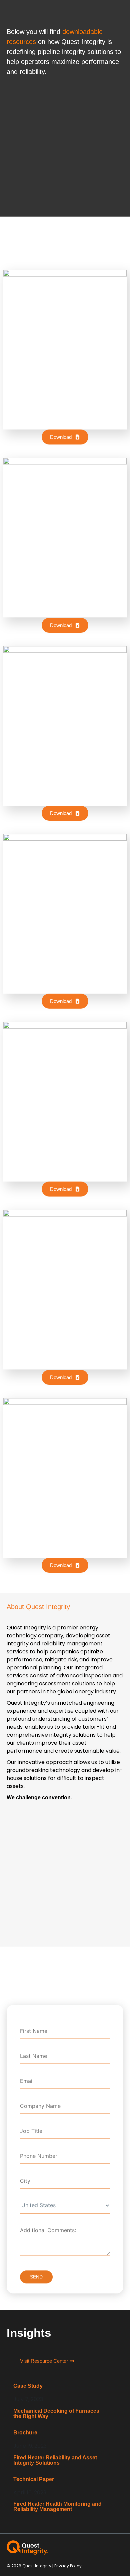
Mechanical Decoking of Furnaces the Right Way (56, 2414)
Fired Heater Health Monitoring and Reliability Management (57, 2507)
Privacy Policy (68, 2566)
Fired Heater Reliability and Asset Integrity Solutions (55, 2460)
